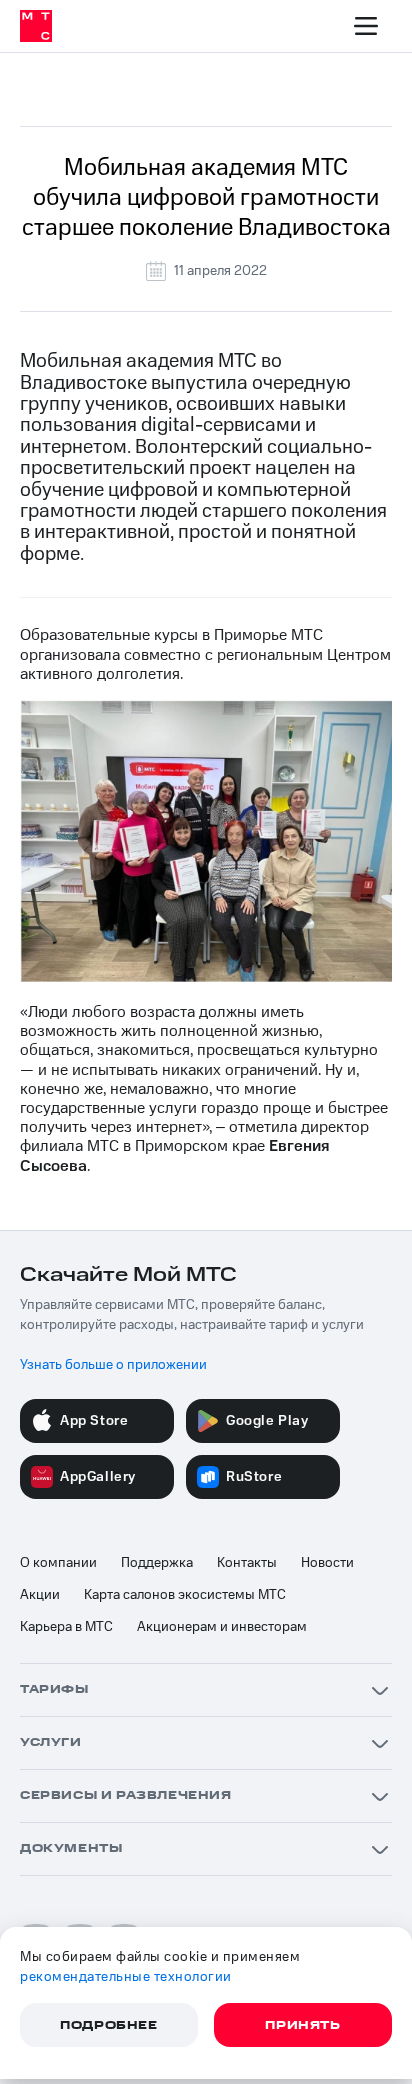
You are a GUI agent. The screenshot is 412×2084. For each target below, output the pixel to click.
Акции (40, 1595)
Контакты (247, 1563)
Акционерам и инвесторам (222, 1627)
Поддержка (157, 1563)
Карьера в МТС (66, 1627)
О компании (58, 1563)
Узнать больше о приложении (113, 1365)
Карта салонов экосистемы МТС (185, 1595)
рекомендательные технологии (126, 1977)
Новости (327, 1563)
